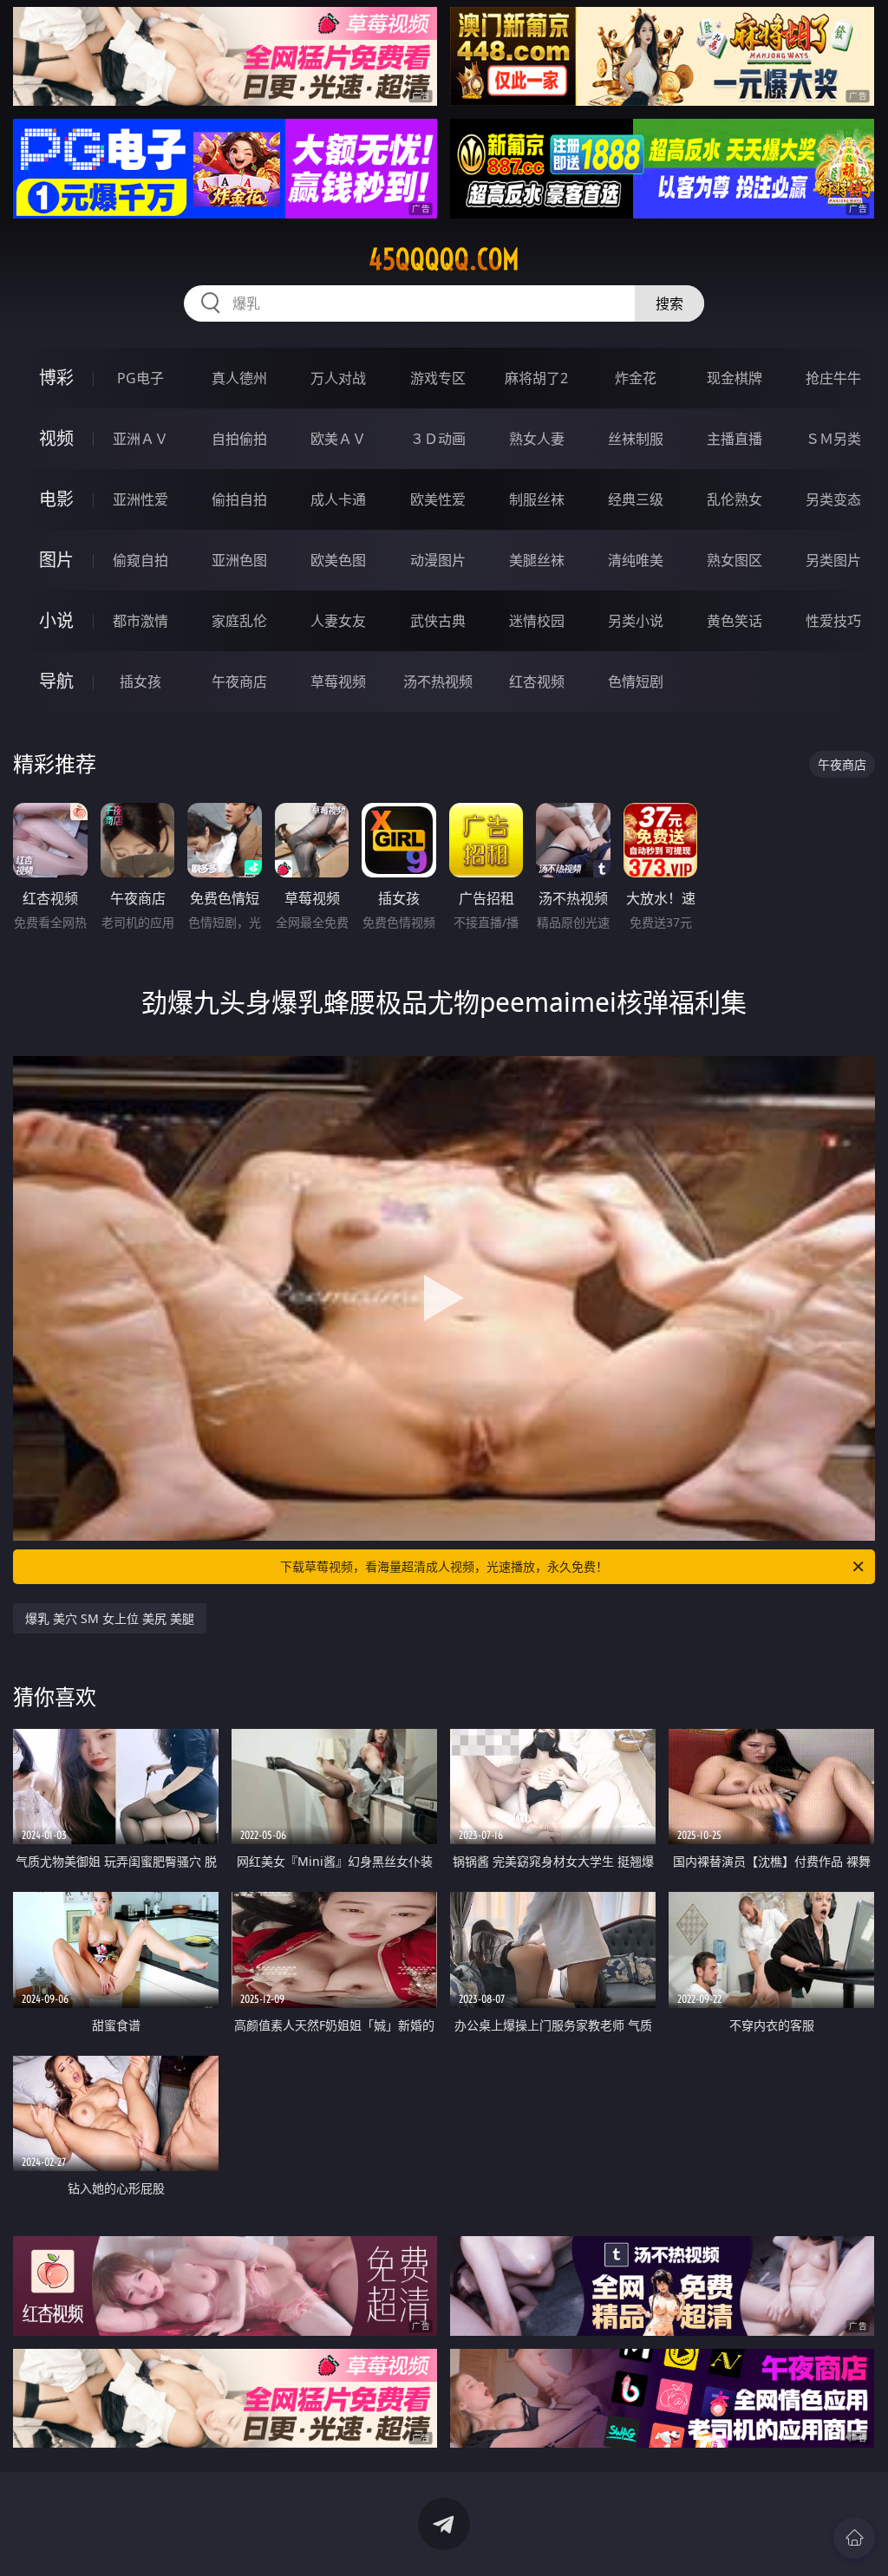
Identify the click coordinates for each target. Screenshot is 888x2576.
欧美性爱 (438, 499)
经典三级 (636, 499)
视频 (56, 438)
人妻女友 (338, 621)
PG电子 (140, 378)
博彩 (56, 378)
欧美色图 (338, 560)
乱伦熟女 (735, 499)
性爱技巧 (833, 621)
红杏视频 (537, 681)
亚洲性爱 (140, 499)
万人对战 (338, 378)
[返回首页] (854, 2538)
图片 (56, 560)
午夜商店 (239, 681)
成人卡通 (338, 499)
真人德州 (239, 378)
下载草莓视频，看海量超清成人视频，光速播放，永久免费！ (444, 1566)
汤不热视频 (438, 681)
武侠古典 (438, 621)
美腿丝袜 (537, 560)
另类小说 (636, 621)
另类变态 (833, 499)
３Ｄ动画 (438, 439)
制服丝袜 (537, 499)
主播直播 (735, 439)
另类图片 (833, 560)
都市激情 (140, 621)
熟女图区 (735, 560)
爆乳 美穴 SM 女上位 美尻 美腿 (110, 1618)
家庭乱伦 (239, 621)
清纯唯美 (636, 560)
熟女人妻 (537, 439)
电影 (56, 499)
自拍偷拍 (239, 439)
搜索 (669, 303)
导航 (56, 681)
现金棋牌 (735, 378)
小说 (56, 620)
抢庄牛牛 (833, 378)
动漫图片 (438, 560)
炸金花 (636, 378)
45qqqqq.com (444, 259)
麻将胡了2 (536, 378)
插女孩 (140, 681)
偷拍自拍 (239, 499)
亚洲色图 (239, 560)
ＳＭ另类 (833, 439)
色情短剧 (636, 681)
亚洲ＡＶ (140, 439)
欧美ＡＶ (338, 439)
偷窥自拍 (140, 560)
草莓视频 (338, 681)
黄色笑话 (735, 621)
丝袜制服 (636, 439)
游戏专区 (438, 378)
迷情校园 (537, 621)
